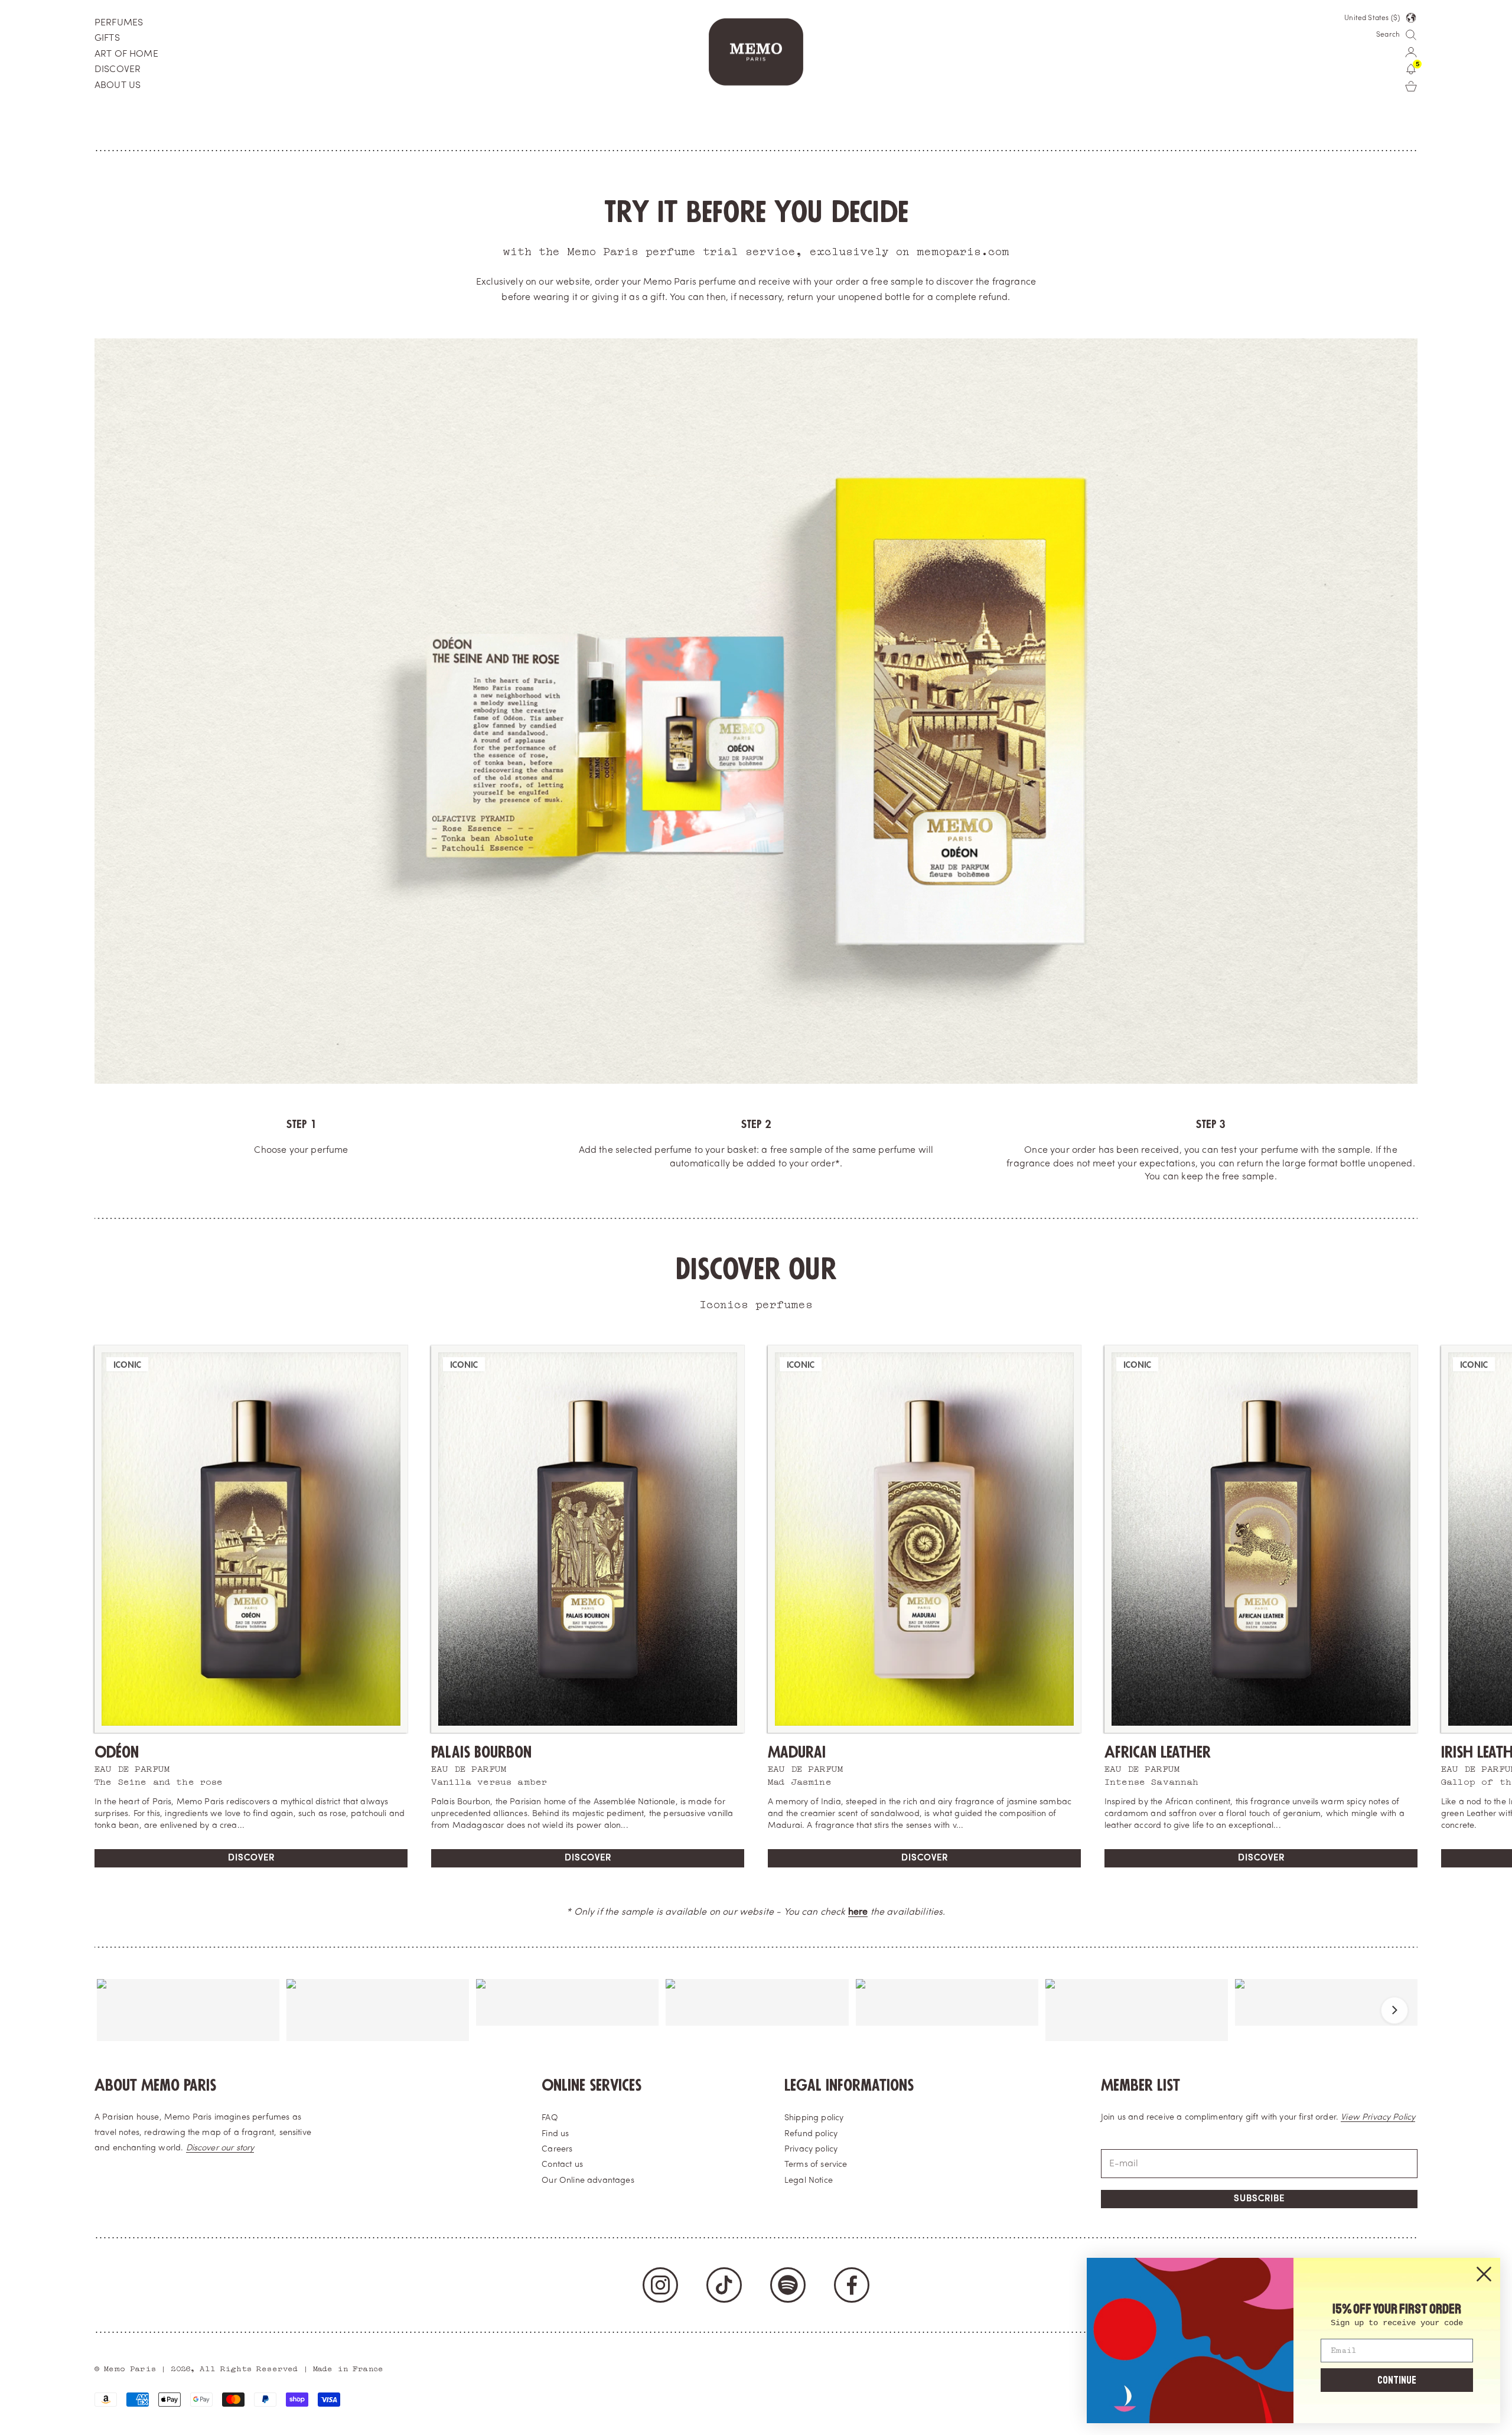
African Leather (1158, 1753)
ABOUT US (118, 86)
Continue (1397, 2380)
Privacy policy (811, 2149)
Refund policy (811, 2134)
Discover (251, 1858)
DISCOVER (118, 70)
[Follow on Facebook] (852, 2285)
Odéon (117, 1753)
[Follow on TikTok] (724, 2285)
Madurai (797, 1753)
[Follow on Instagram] (660, 2285)
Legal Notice (809, 2181)
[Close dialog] (1484, 2274)
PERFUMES (119, 23)
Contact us (562, 2165)
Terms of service (816, 2165)
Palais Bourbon (481, 1753)
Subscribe (1259, 2199)
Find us (555, 2134)
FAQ (550, 2118)
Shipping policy (814, 2118)
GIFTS (107, 38)
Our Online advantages (588, 2181)
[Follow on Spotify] (788, 2285)
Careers (557, 2149)
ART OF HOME (126, 54)
